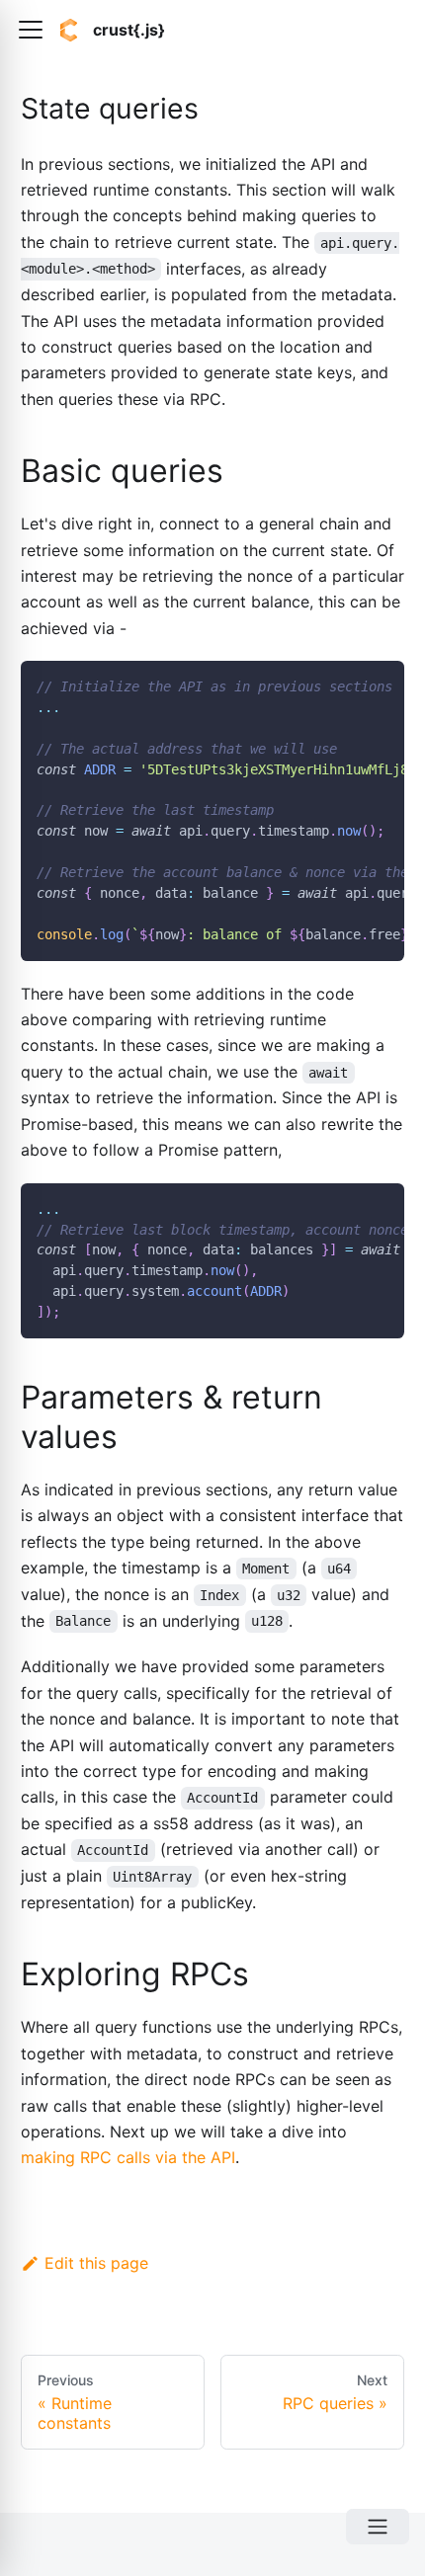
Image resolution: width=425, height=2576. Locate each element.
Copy (374, 683)
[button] (31, 30)
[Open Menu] (378, 2527)
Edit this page (96, 2263)
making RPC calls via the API (128, 2157)
